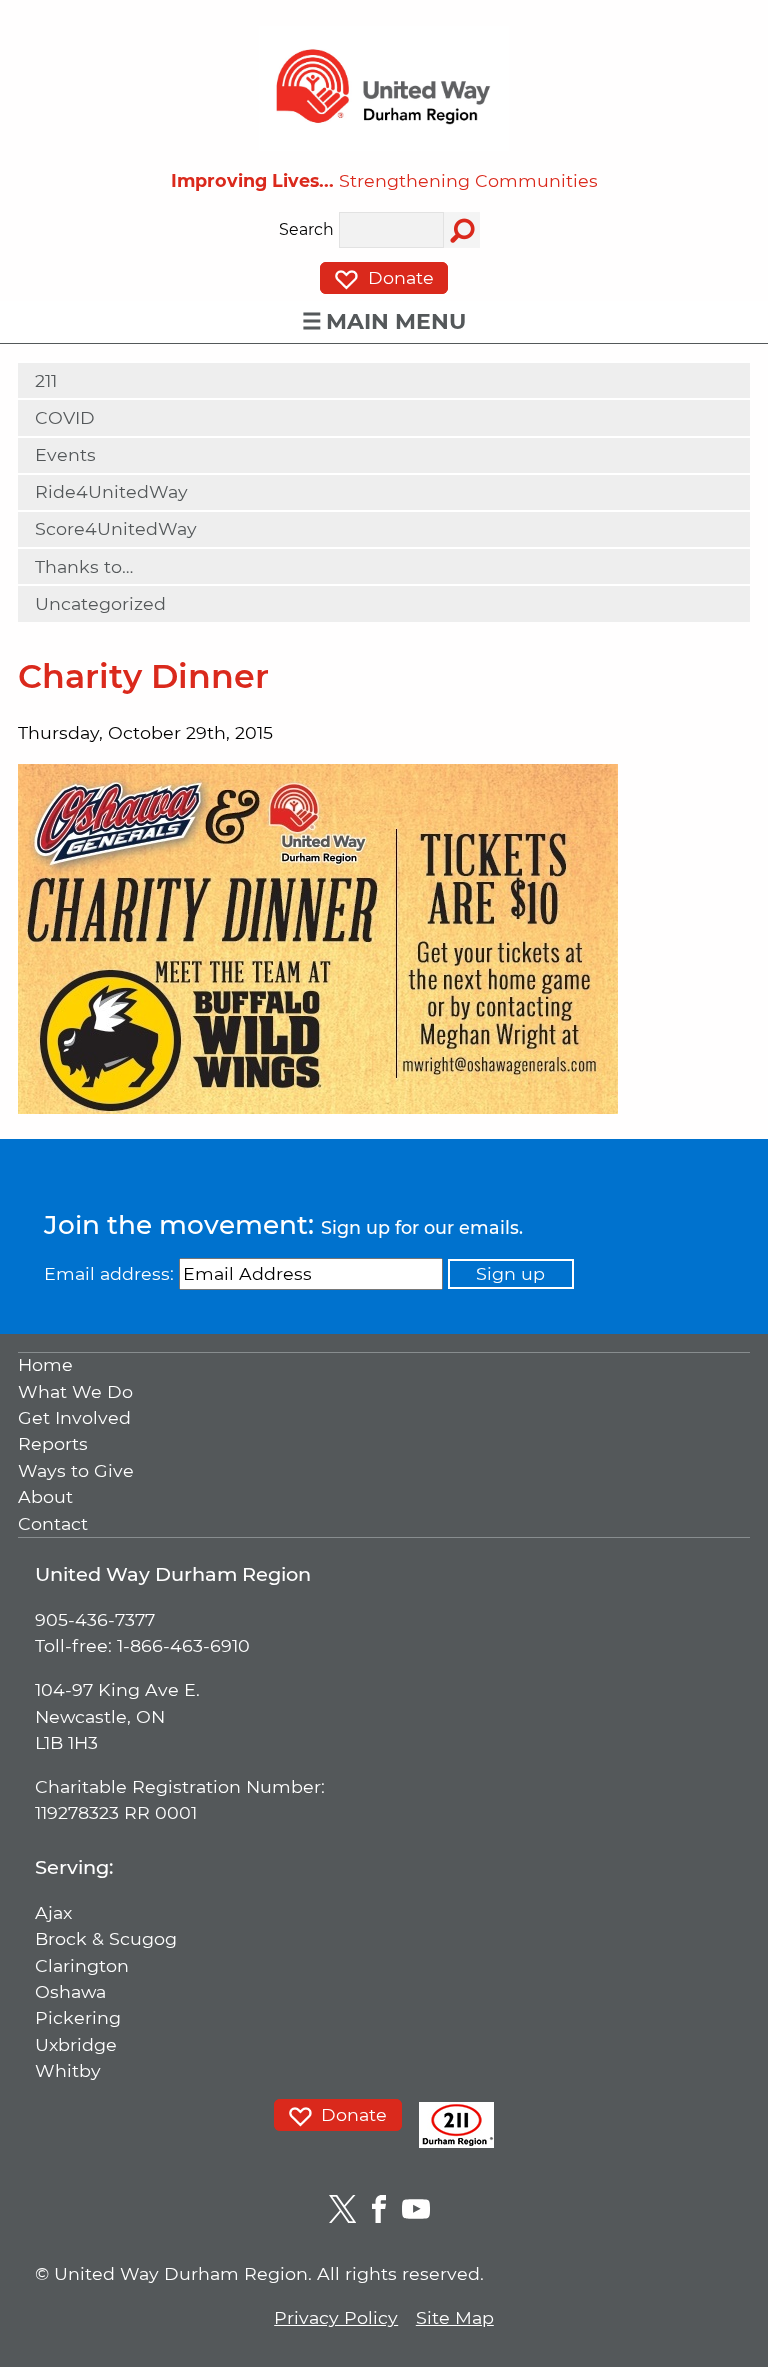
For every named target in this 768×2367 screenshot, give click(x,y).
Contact (53, 1523)
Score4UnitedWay (116, 528)
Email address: (109, 1273)
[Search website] (462, 230)
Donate (398, 278)
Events (65, 454)
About (45, 1497)
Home (45, 1365)
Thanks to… (84, 566)
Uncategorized (100, 603)
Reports (53, 1444)
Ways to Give (76, 1470)
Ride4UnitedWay (111, 491)
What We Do (75, 1391)
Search (306, 230)
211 (46, 380)
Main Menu (396, 321)
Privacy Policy (336, 2317)
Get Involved (74, 1417)
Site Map (455, 2317)
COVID (65, 417)
